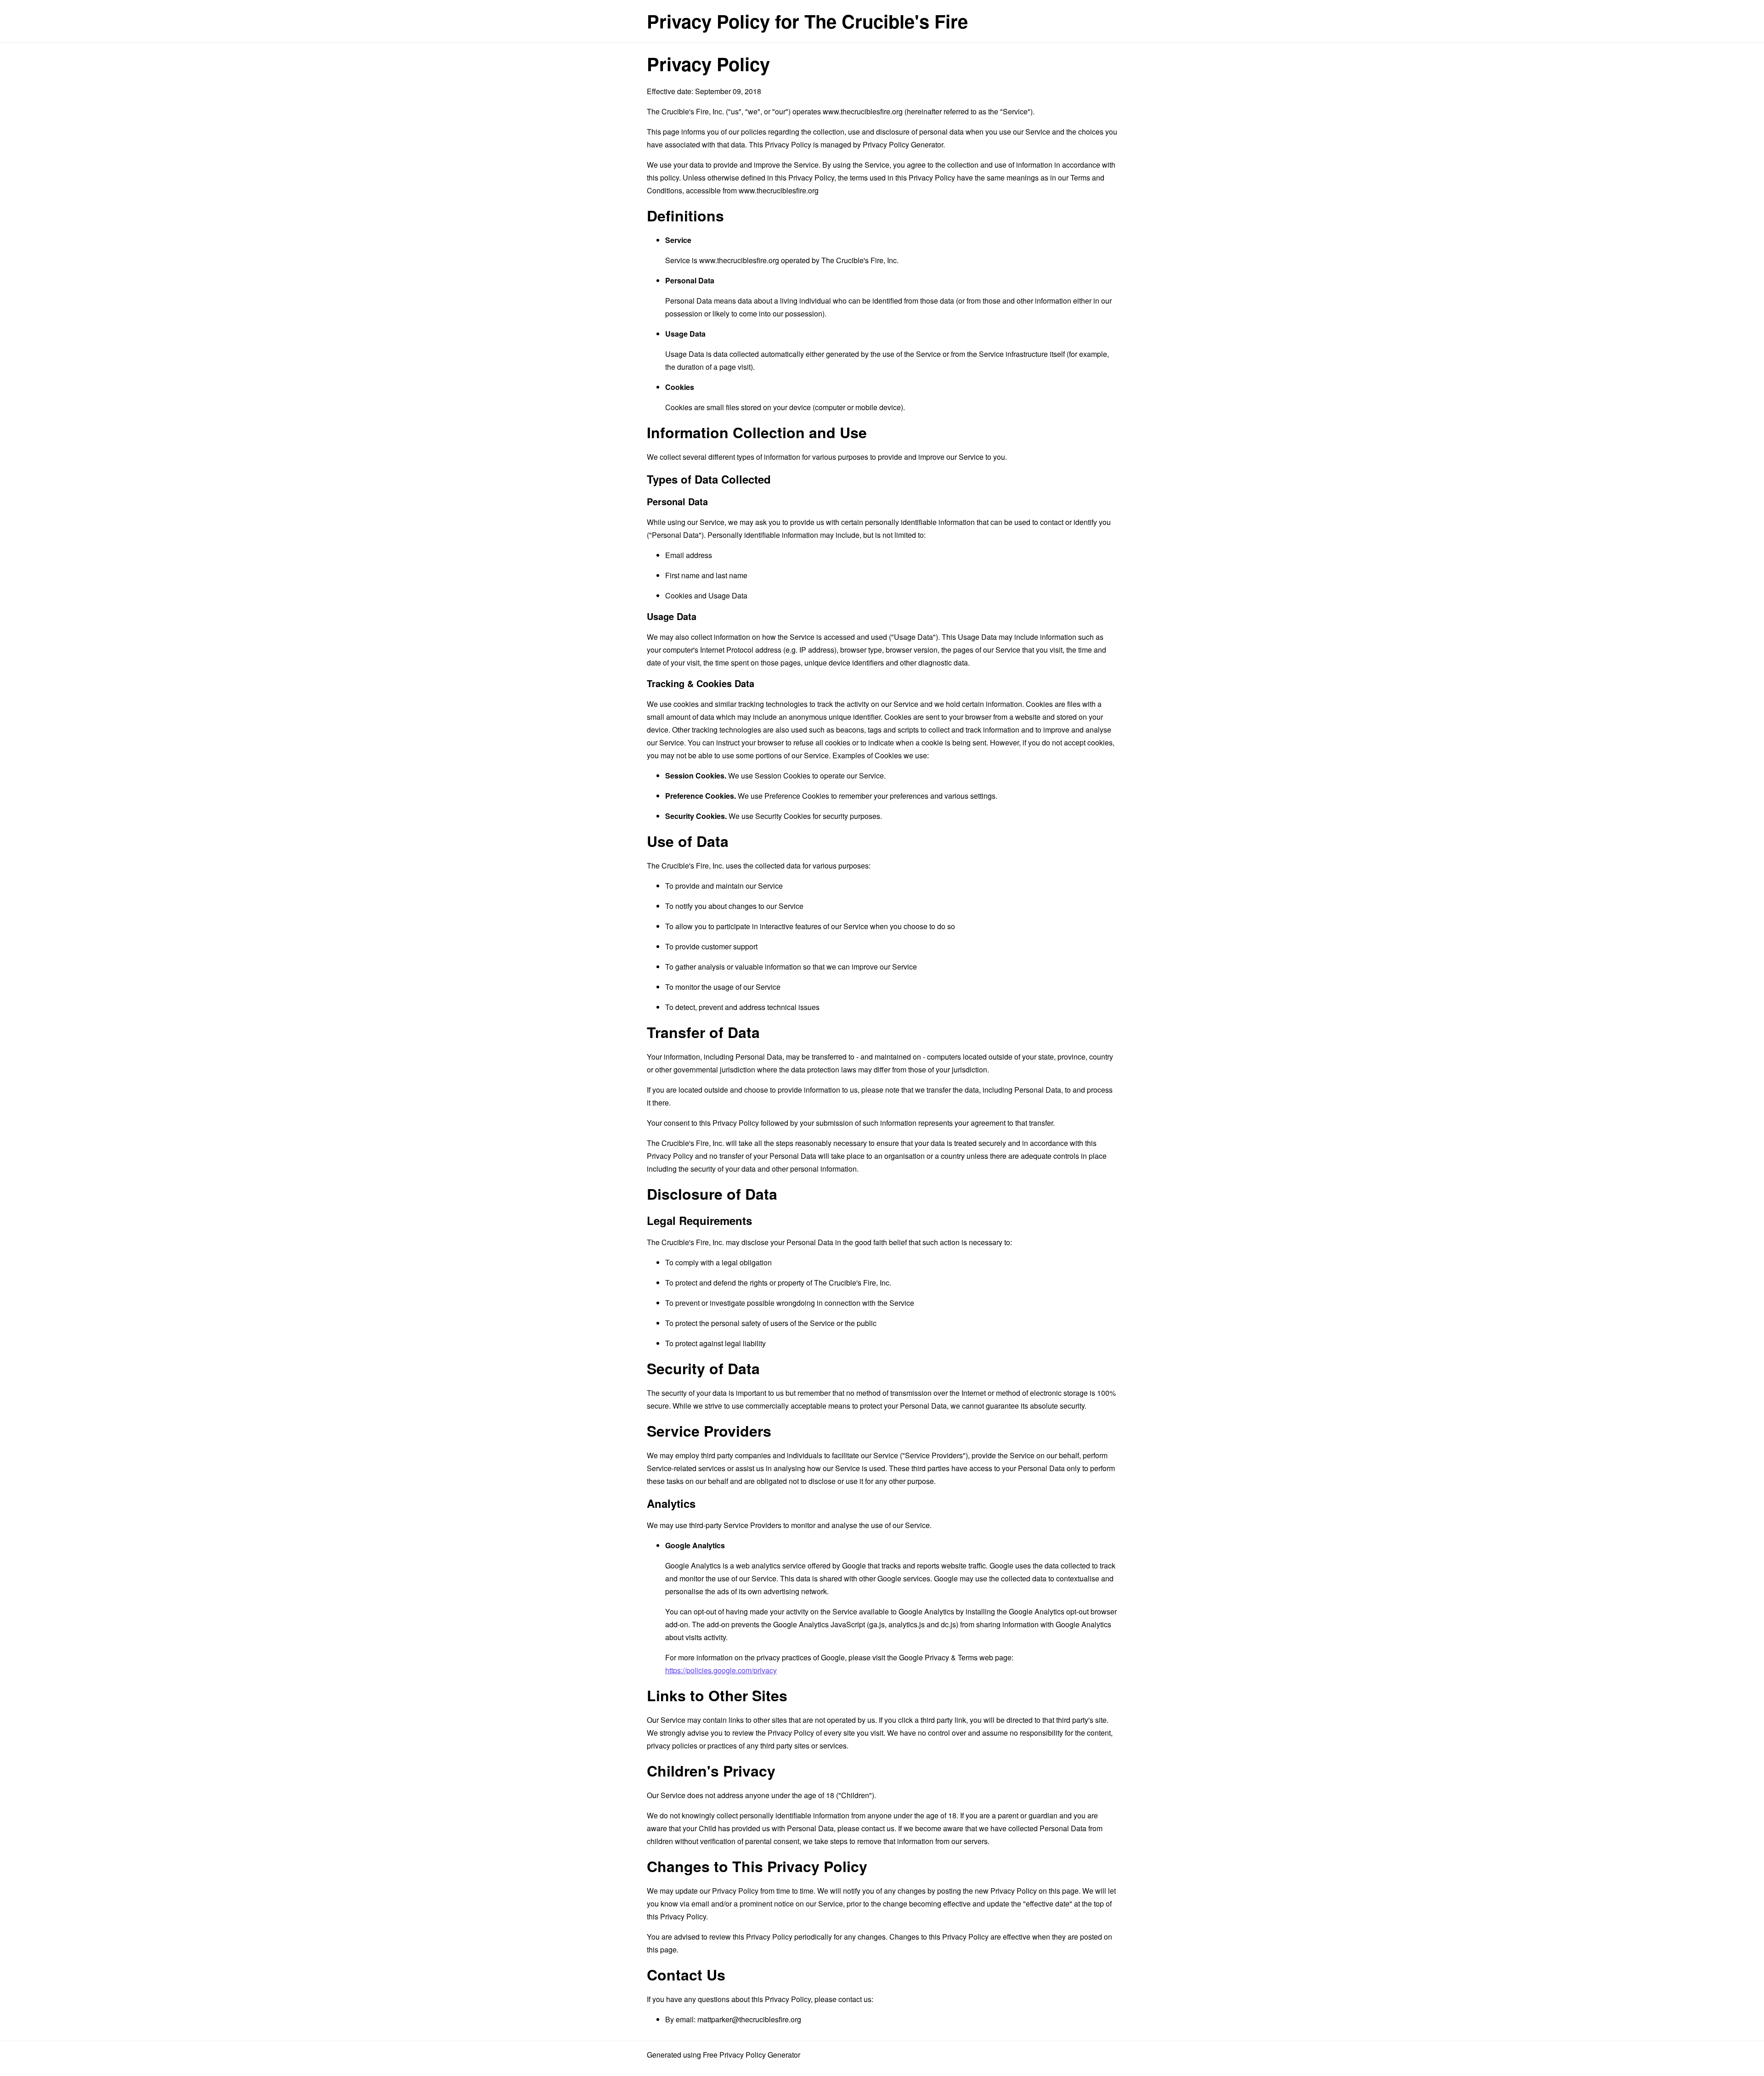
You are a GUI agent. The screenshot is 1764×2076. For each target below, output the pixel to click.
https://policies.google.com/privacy (721, 1670)
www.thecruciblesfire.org (863, 111)
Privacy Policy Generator (903, 144)
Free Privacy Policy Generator (752, 2055)
